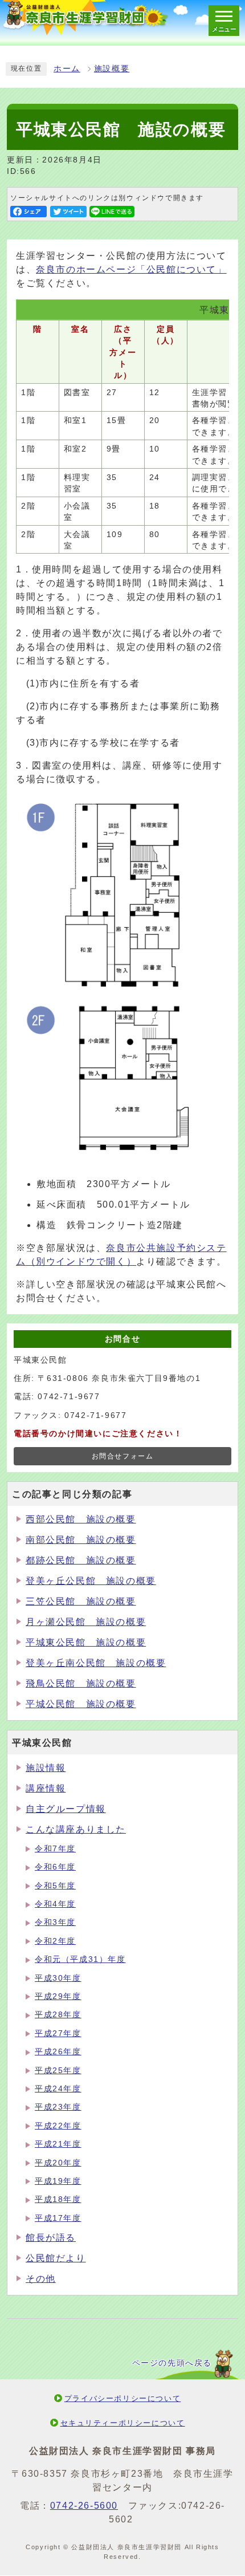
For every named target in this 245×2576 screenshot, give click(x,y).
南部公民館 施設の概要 (81, 1540)
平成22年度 (58, 2126)
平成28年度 (58, 2015)
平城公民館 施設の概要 (81, 1704)
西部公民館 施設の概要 (81, 1519)
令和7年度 (55, 1849)
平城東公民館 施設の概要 (86, 1642)
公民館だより (56, 2258)
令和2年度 (55, 1941)
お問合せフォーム (123, 1456)
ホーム (67, 69)
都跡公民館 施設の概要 (81, 1560)
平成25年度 (58, 2071)
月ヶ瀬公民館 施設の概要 (86, 1622)
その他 (41, 2279)
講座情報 (46, 1788)
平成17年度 (58, 2218)
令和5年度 (55, 1886)
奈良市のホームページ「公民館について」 (131, 269)
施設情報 (46, 1768)
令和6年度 (55, 1867)
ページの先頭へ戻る (172, 2363)
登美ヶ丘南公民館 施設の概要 (96, 1663)
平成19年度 (58, 2181)
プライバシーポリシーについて (122, 2398)
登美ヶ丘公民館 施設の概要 (91, 1581)
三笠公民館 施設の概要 (81, 1601)
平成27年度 (58, 2033)
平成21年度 (58, 2144)
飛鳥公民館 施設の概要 (81, 1683)
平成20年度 (58, 2163)
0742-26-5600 (84, 2506)
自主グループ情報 (66, 1809)
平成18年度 (58, 2199)
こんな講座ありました (76, 1829)
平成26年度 (58, 2052)
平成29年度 (58, 1996)
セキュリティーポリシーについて (123, 2423)
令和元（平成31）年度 (80, 1959)
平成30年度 (58, 1978)
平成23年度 (58, 2107)
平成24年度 (58, 2089)
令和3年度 (55, 1922)
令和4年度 (55, 1904)
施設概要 (112, 69)
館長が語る (51, 2238)
